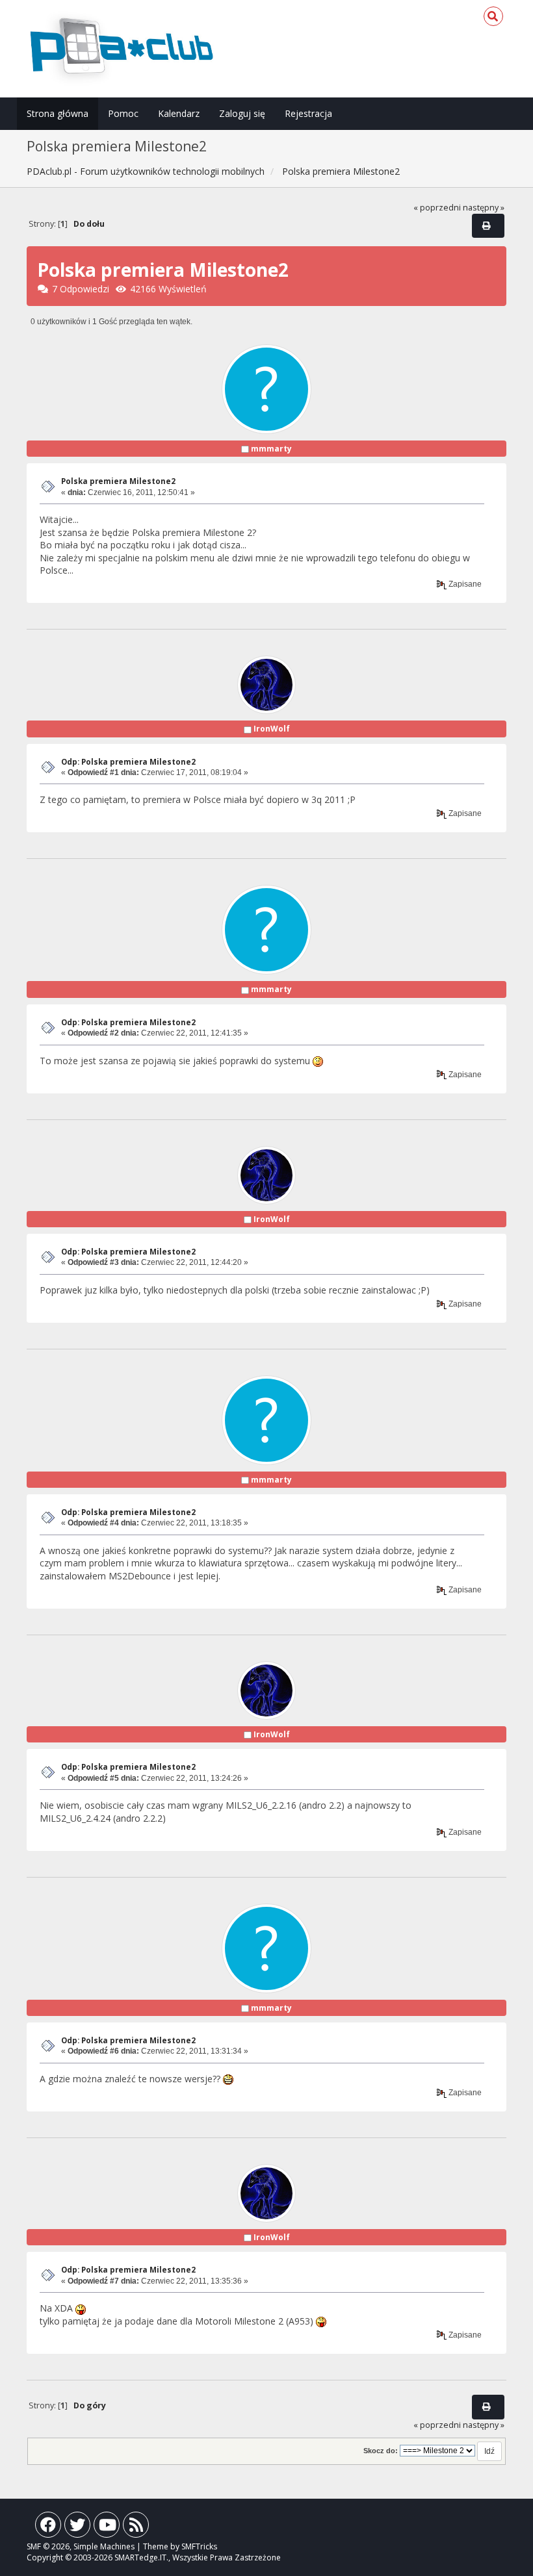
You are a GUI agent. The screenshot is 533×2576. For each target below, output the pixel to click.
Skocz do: (381, 2451)
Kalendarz (179, 113)
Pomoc (123, 113)
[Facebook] (48, 2528)
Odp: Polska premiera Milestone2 (128, 762)
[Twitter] (77, 2528)
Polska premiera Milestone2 (118, 481)
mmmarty (271, 449)
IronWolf (272, 729)
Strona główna (58, 113)
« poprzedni (437, 208)
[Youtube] (107, 2528)
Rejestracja (308, 113)
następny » (484, 208)
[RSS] (136, 2528)
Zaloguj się (242, 113)
